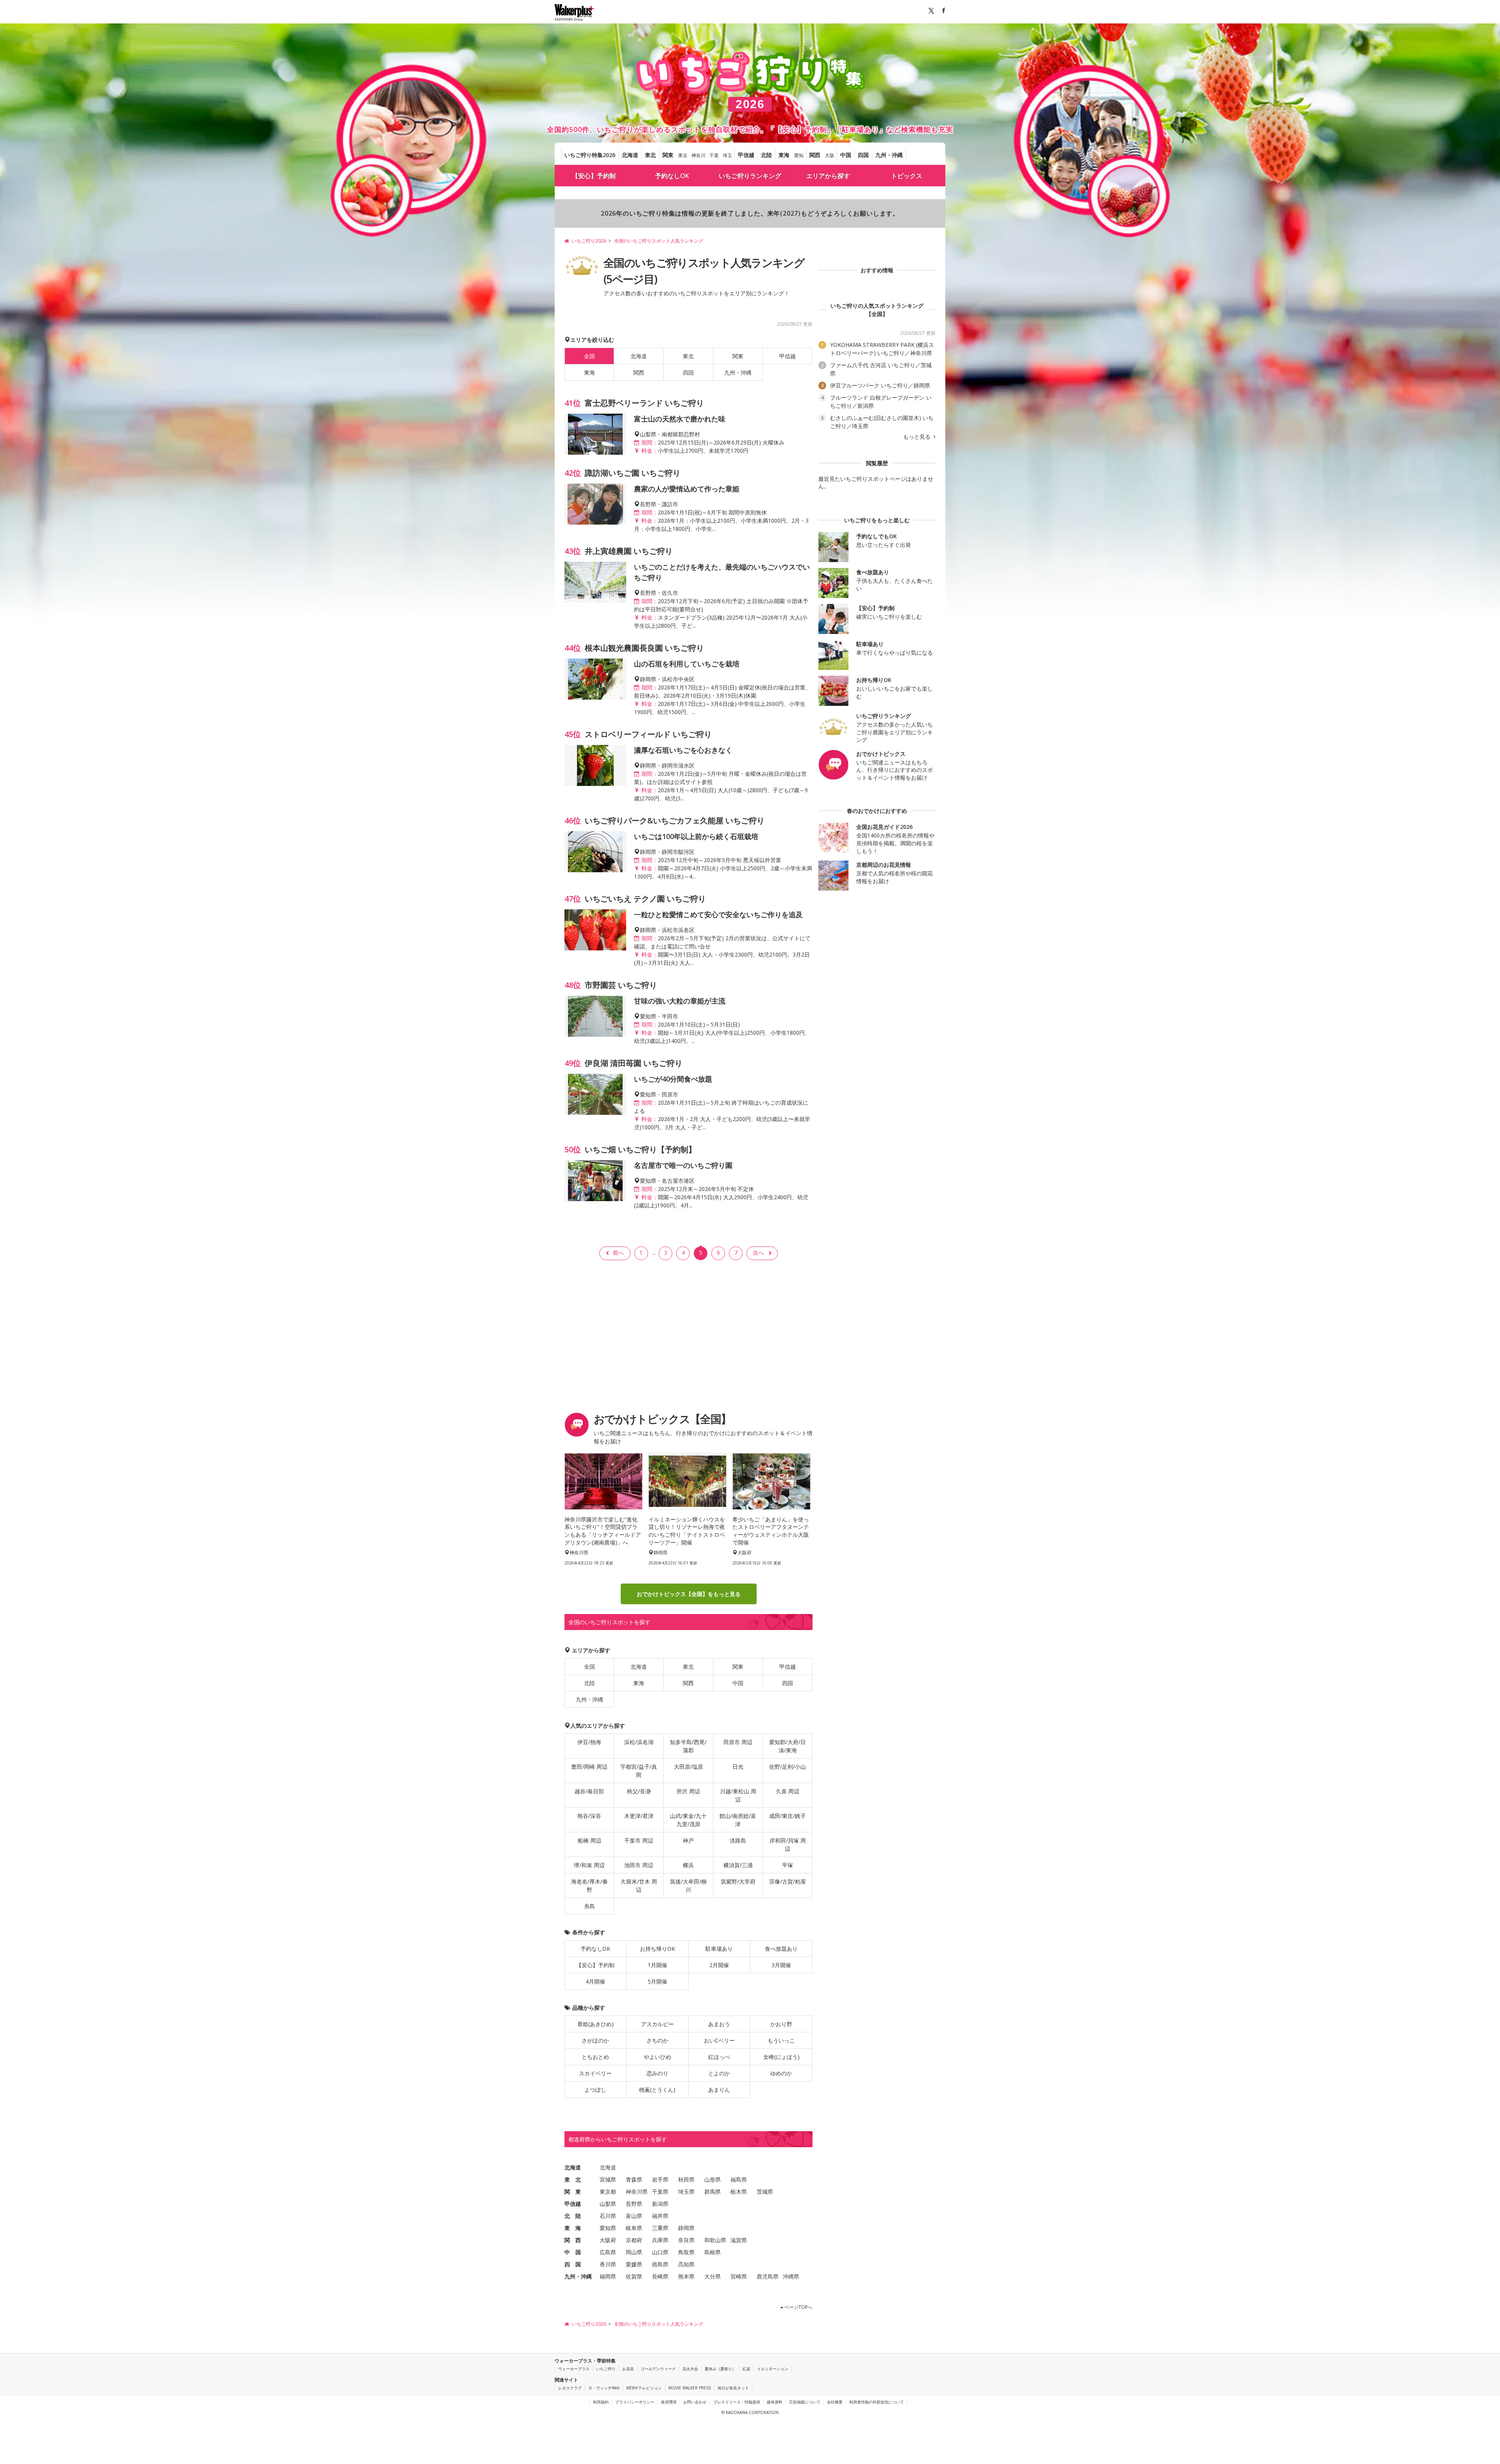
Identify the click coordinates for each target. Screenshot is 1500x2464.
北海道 (630, 155)
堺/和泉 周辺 (589, 1865)
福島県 (739, 2179)
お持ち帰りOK (657, 1949)
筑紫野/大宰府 (738, 1881)
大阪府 (608, 2240)
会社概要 (835, 2402)
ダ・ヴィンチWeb (604, 2388)
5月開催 (657, 1981)
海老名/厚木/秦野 (589, 1885)
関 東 (573, 2192)
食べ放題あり (781, 1949)
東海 (784, 155)
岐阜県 (634, 2228)
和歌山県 (715, 2240)
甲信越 (746, 155)
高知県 (686, 2264)
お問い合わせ (695, 2402)
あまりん (719, 2090)
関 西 (573, 2240)
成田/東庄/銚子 (787, 1816)
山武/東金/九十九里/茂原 (688, 1820)
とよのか (719, 2073)
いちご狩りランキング (750, 176)
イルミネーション (773, 2369)
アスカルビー (657, 2024)
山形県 (712, 2179)
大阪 (830, 155)
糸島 (589, 1906)
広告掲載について (805, 2402)
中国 (846, 155)
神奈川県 (637, 2192)
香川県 (608, 2264)
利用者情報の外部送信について (877, 2402)
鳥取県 (686, 2252)
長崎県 (660, 2276)
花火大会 (690, 2369)
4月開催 (595, 1981)
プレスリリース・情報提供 (737, 2402)
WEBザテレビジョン (644, 2388)
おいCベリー (719, 2040)
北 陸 (573, 2216)
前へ (618, 1253)
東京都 (608, 2192)
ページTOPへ (798, 2307)
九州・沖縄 (889, 155)
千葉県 (660, 2192)
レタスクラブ (570, 2388)
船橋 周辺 (589, 1840)
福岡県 (608, 2276)
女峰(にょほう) (781, 2057)
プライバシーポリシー (635, 2402)
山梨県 (608, 2204)
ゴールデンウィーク (658, 2369)
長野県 (634, 2204)
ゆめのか (781, 2073)
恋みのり (657, 2073)
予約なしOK (672, 176)
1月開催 (657, 1965)
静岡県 (686, 2228)
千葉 (714, 155)
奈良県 (686, 2240)
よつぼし (595, 2090)
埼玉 (727, 155)
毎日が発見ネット (733, 2388)
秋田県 (686, 2179)
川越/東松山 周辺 (738, 1795)
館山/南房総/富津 (738, 1820)
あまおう (719, 2024)
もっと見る (918, 437)
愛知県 (608, 2228)
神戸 (688, 1840)
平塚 (787, 1865)
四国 (863, 155)
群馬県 (712, 2192)
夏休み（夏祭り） (720, 2369)
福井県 (660, 2216)
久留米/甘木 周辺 (639, 1885)
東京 (683, 155)
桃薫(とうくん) (657, 2090)
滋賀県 (739, 2240)
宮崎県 (739, 2276)
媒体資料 (775, 2402)
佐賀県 (634, 2276)
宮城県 (608, 2179)
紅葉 (746, 2369)
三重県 (660, 2228)
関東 (668, 155)
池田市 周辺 (639, 1865)
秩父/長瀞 (639, 1791)
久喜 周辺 (787, 1791)
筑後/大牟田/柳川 (688, 1885)
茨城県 (765, 2192)
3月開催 (781, 1965)
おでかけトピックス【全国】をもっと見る (689, 1594)
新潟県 (660, 2204)
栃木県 (739, 2192)
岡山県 (634, 2252)
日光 (738, 1767)
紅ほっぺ (719, 2057)
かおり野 (781, 2024)
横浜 (688, 1865)
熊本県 (686, 2276)
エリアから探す (828, 176)
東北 (650, 155)
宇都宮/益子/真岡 (639, 1771)
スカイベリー (595, 2073)
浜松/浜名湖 (639, 1742)
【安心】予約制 (594, 176)
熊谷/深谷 (589, 1816)
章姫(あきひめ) (596, 2024)
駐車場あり (719, 1949)
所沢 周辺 (688, 1791)
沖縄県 (791, 2276)
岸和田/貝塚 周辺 (788, 1844)
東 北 (573, 2179)
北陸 (766, 155)
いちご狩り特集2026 (590, 155)
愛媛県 (634, 2264)
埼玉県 (686, 2192)
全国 (589, 1667)
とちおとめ (595, 2057)
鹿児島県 (768, 2276)
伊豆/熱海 (589, 1742)
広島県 (608, 2252)
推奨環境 (669, 2402)
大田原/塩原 (688, 1767)
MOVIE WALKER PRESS (690, 2388)
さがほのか (595, 2040)
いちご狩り (606, 2369)
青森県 (634, 2179)
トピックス (907, 176)
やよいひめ (657, 2057)
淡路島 (738, 1840)
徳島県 (660, 2264)
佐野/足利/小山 (787, 1767)
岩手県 (660, 2179)
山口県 (660, 2252)
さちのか (657, 2040)
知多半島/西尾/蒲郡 (688, 1746)
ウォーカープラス (574, 2369)
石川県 (608, 2216)
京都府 (634, 2240)
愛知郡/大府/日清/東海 (787, 1746)
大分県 (712, 2276)
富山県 (634, 2216)
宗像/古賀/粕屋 (787, 1881)
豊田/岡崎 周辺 (589, 1767)
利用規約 (601, 2402)
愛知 (799, 155)
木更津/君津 (639, 1816)
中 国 (573, 2252)
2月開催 (719, 1965)
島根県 (712, 2252)
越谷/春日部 (589, 1791)
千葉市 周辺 (639, 1840)
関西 (815, 155)
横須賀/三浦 (738, 1865)
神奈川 (698, 155)
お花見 (628, 2369)
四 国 (573, 2264)
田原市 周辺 (738, 1742)
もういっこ (781, 2040)
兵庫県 (660, 2240)
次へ (758, 1253)
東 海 (573, 2228)
